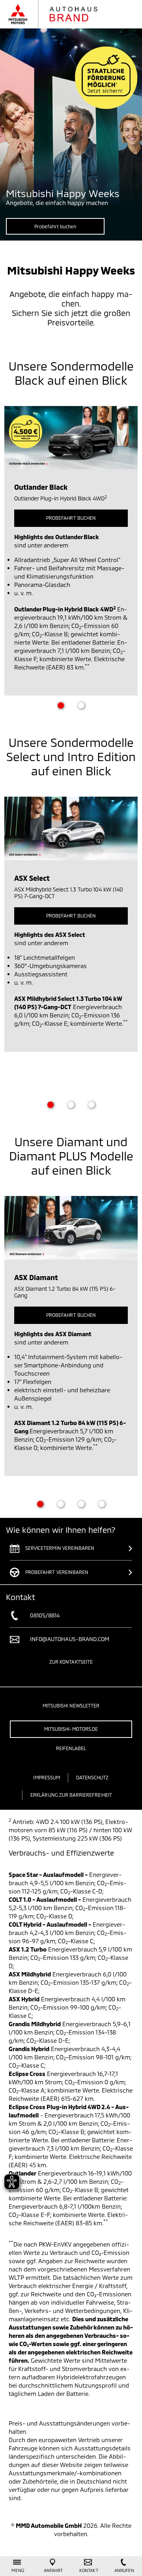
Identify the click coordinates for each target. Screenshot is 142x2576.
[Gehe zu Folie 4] (102, 1504)
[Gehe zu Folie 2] (81, 705)
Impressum (46, 1777)
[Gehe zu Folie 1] (61, 705)
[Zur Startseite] (61, 14)
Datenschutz (92, 1777)
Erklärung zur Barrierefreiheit (71, 1795)
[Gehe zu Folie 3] (92, 1105)
